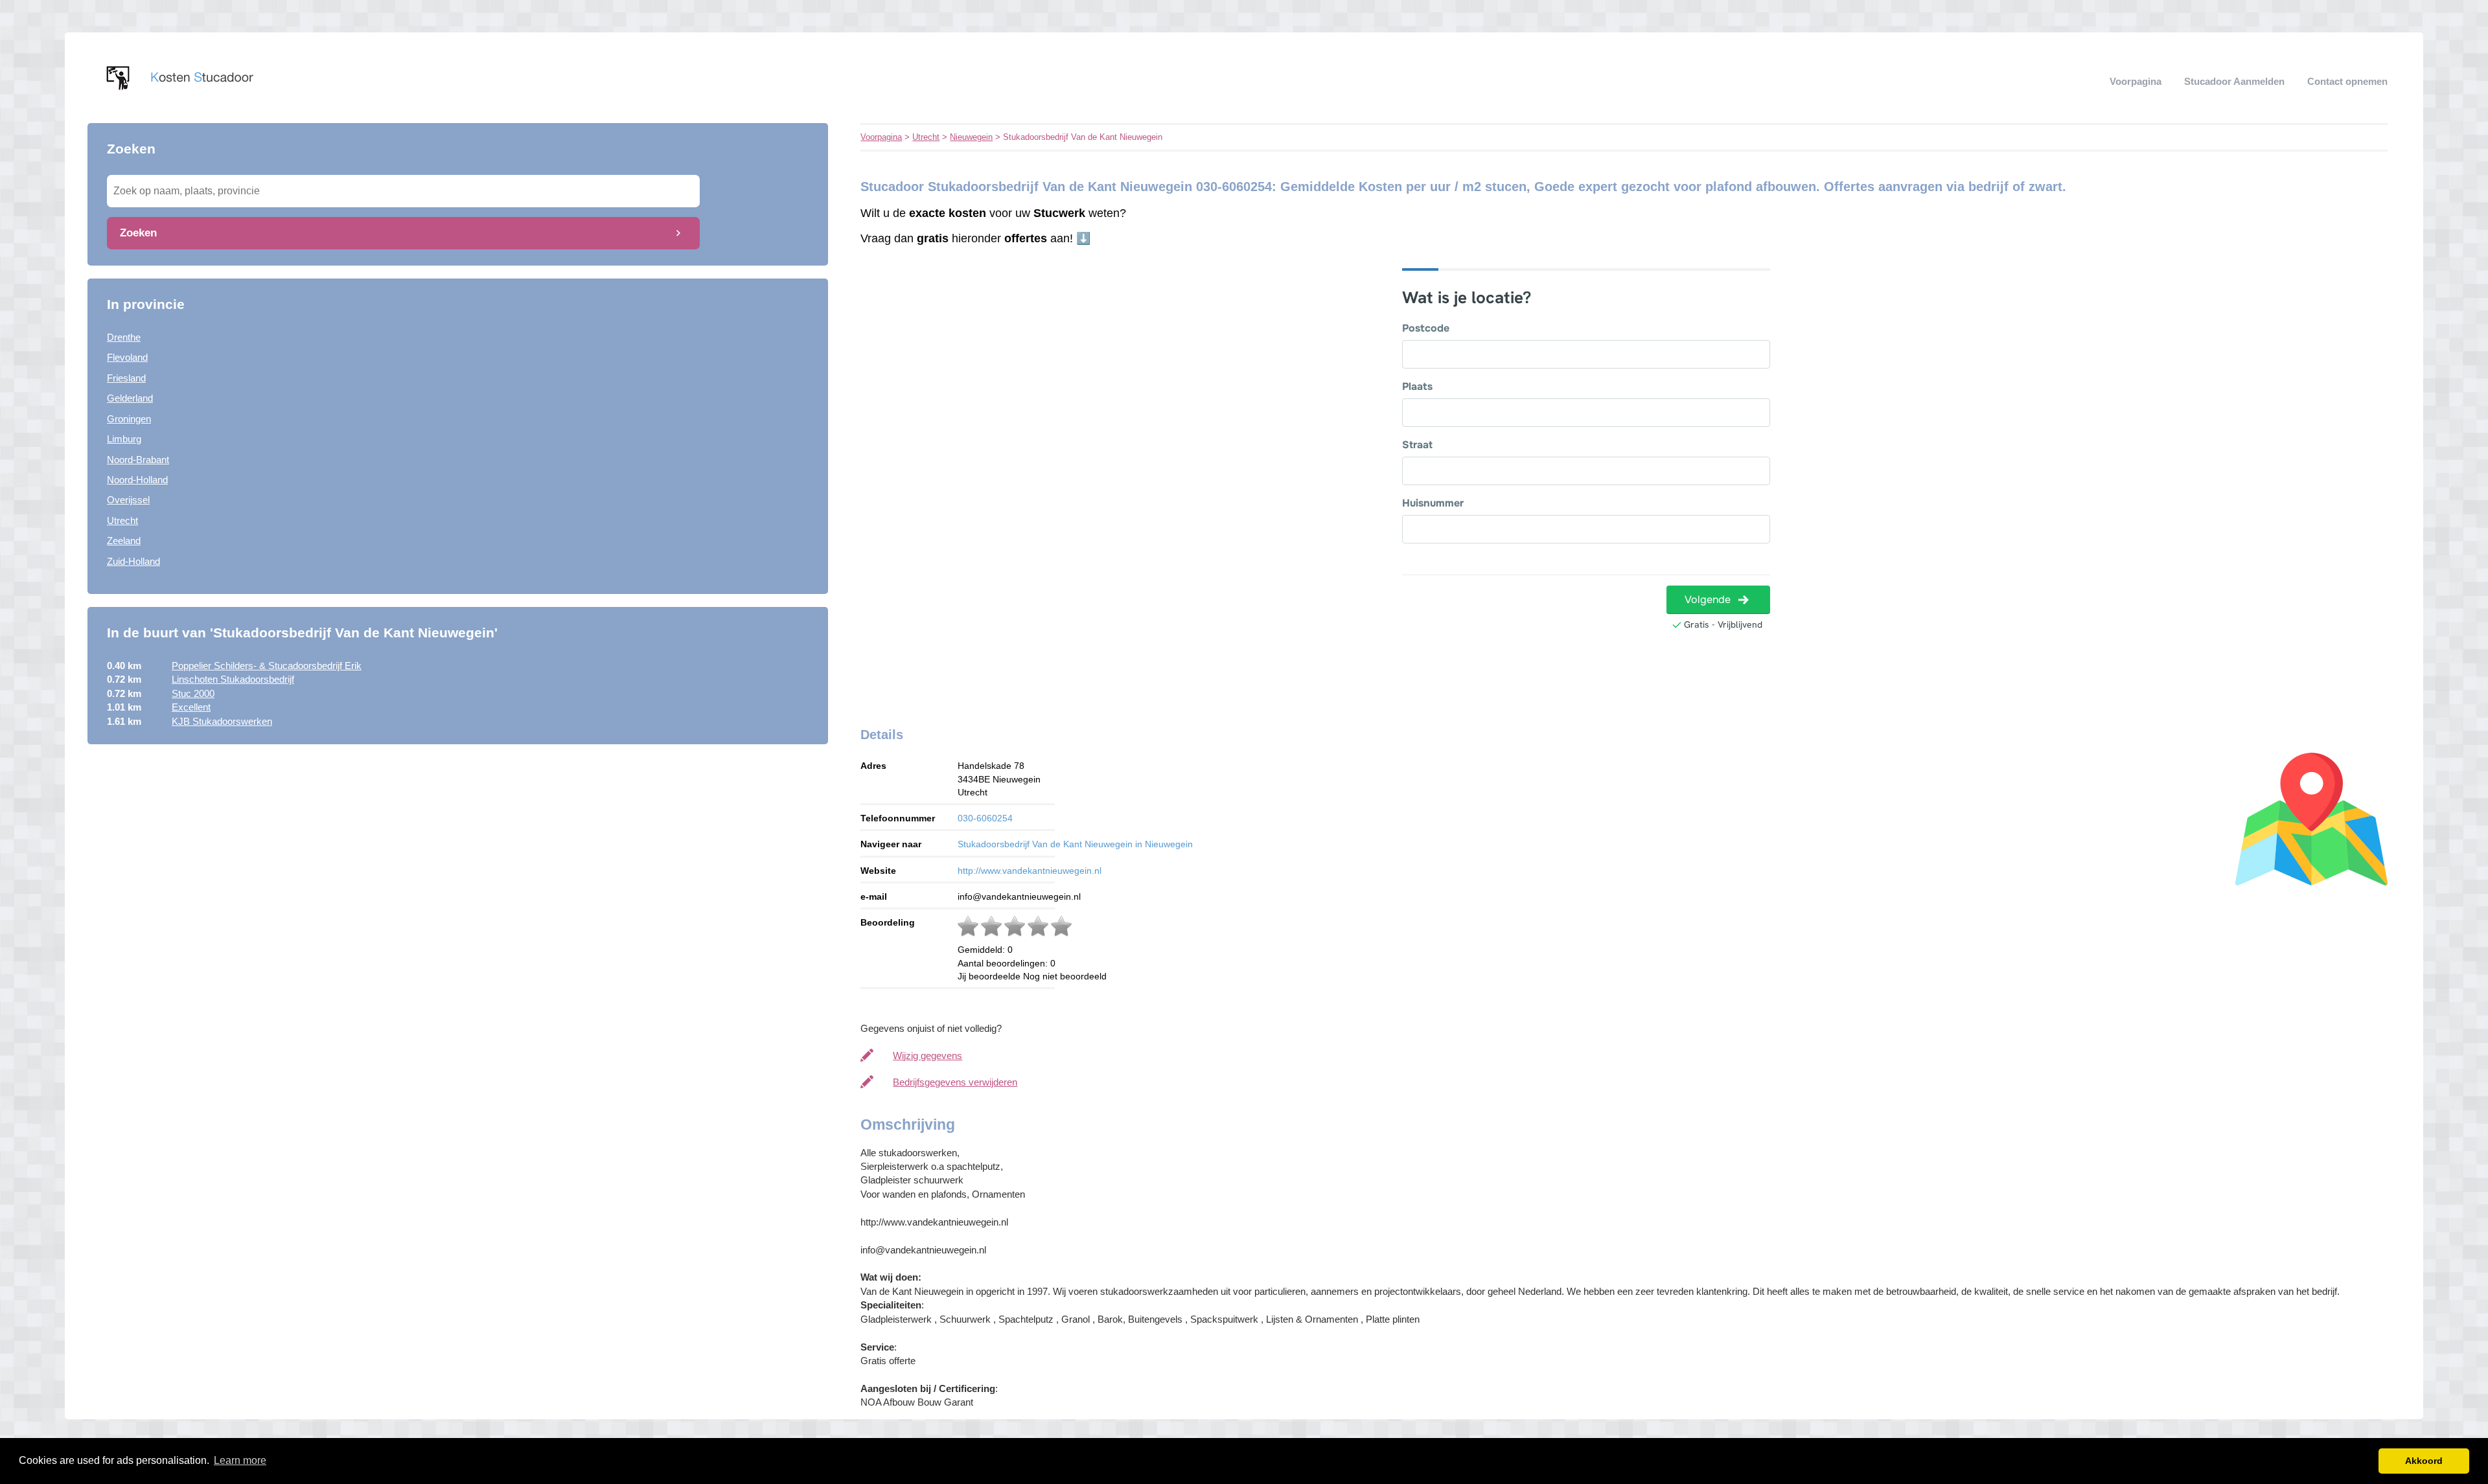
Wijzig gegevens (927, 1056)
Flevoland (127, 357)
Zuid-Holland (133, 561)
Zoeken (138, 233)
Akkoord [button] (2424, 1461)
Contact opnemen (2347, 81)
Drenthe (124, 337)
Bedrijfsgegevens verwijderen (955, 1082)
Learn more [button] (240, 1460)
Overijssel (128, 500)
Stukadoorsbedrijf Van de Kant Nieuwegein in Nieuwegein (1075, 844)
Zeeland (124, 541)
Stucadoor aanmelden (2234, 81)
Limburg (124, 439)
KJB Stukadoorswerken (222, 721)
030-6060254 (985, 818)
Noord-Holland (137, 480)
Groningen (129, 419)
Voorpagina (2136, 81)
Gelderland (130, 398)
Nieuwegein (971, 137)
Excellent (191, 707)
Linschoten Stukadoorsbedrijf (233, 679)
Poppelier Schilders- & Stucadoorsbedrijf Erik (267, 666)
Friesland (126, 378)
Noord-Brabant (138, 460)
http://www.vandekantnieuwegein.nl (1030, 871)
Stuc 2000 (193, 693)
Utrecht (122, 520)
